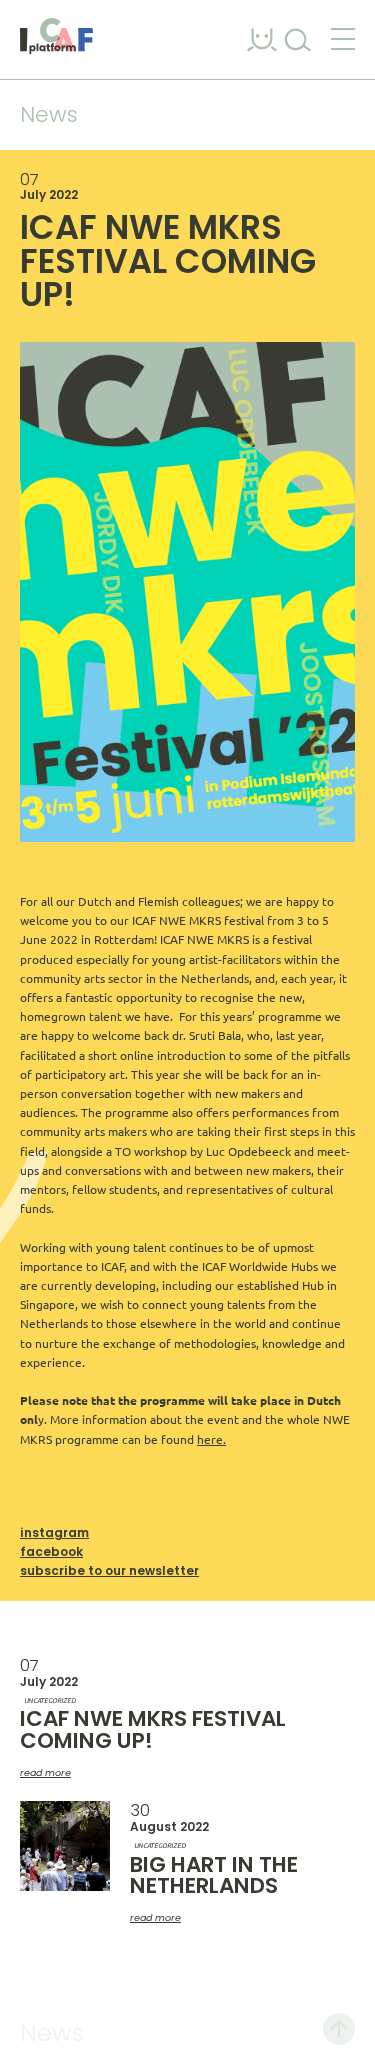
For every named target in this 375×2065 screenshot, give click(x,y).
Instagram (54, 1532)
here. (211, 1439)
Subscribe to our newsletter (109, 1570)
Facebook (51, 1551)
